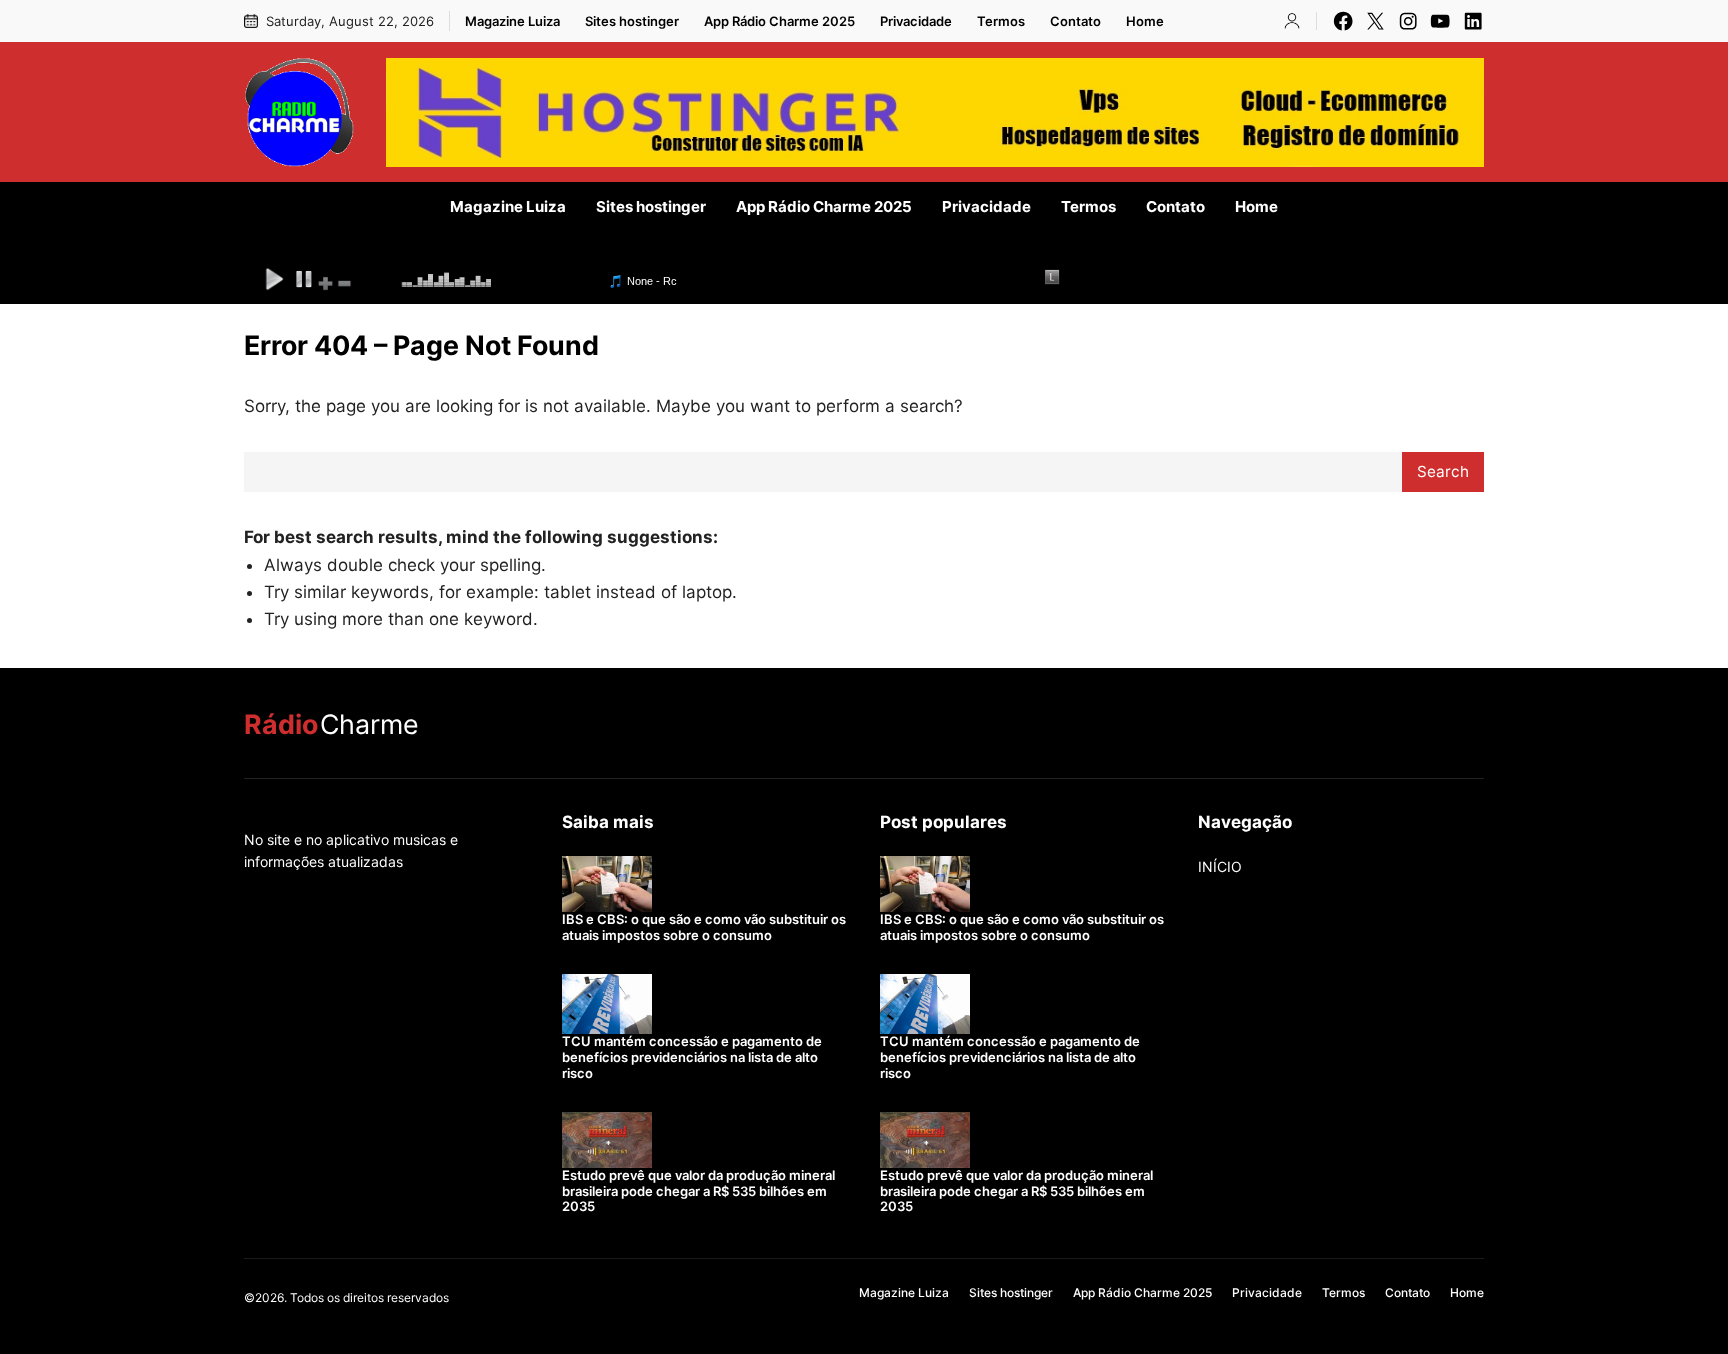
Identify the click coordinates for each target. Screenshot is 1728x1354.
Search (1443, 471)
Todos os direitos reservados (369, 1297)
